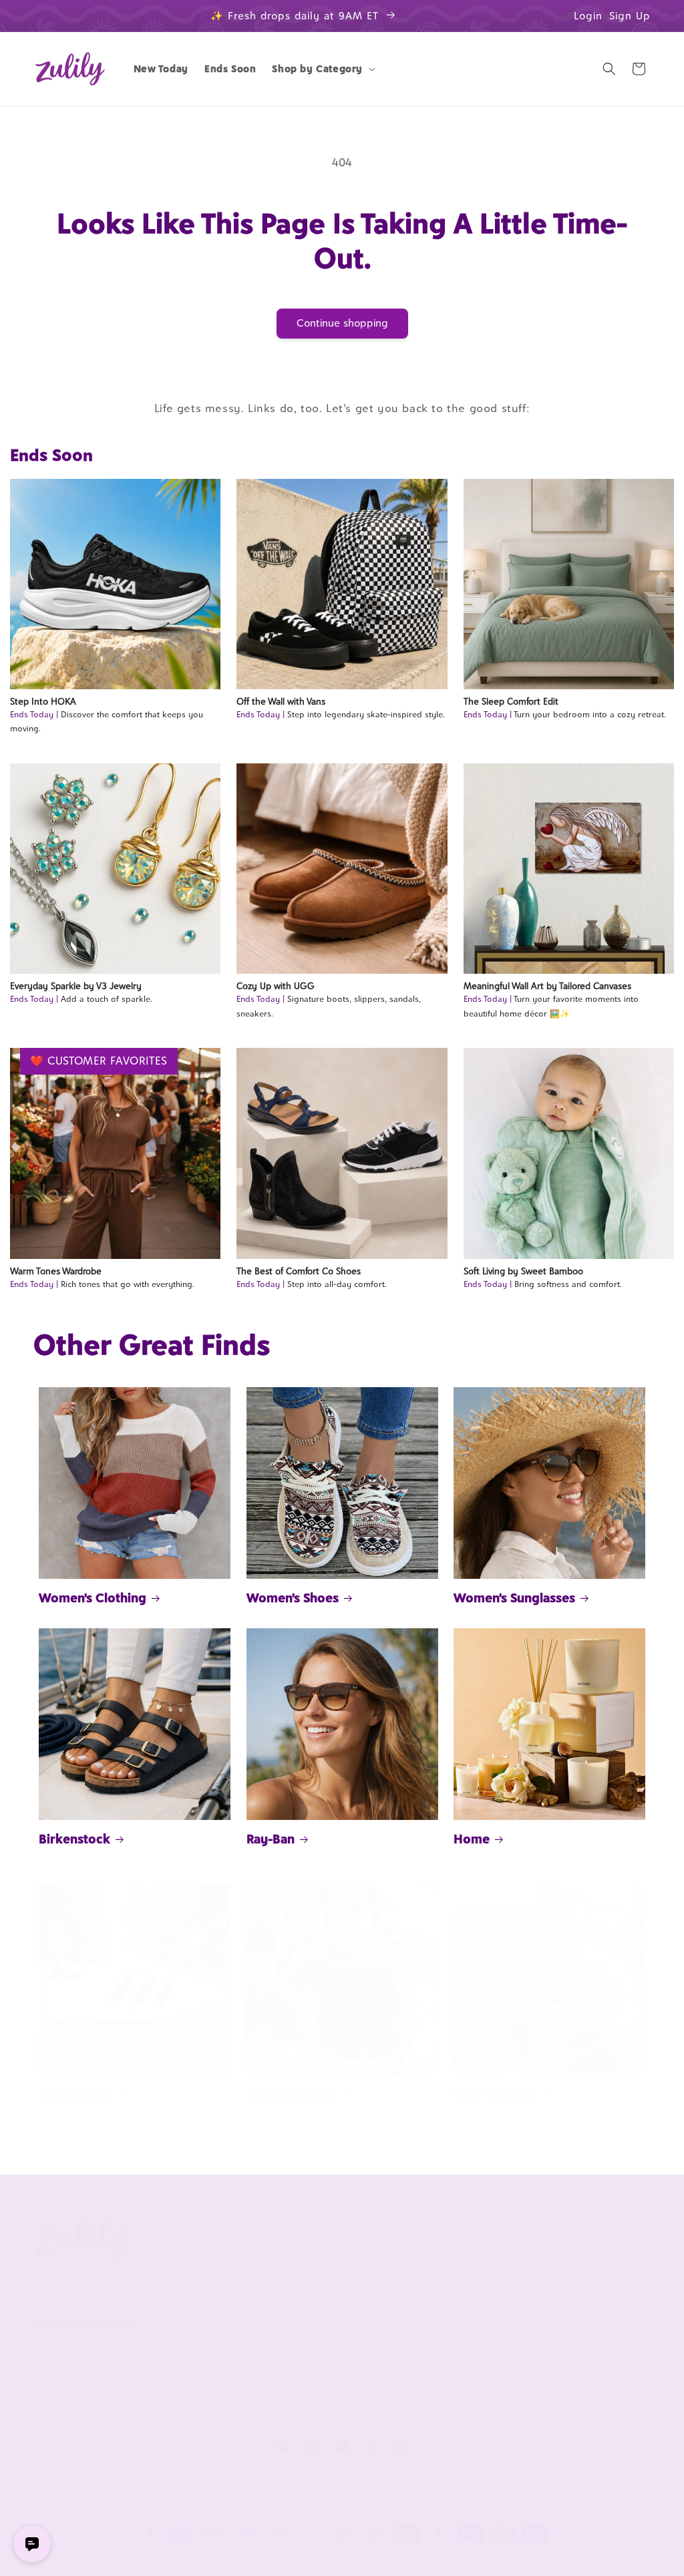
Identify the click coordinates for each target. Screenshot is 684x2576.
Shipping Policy (319, 2370)
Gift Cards (559, 2332)
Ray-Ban (271, 1839)
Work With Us (451, 2233)
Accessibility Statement (338, 2414)
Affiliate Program (448, 2265)
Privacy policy (200, 2559)
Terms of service (273, 2559)
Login (588, 16)
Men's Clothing (290, 2093)
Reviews (555, 2287)
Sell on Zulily (440, 2287)
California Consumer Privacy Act (204, 2294)
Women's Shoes (293, 1598)
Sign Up (630, 16)
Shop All (555, 2309)
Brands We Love (572, 2265)
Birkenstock (74, 1839)
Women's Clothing (93, 1598)
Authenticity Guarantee (313, 2339)
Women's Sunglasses (514, 1598)
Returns (303, 2392)
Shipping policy (348, 2559)
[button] (322, 69)
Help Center (313, 2265)
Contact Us (310, 2287)
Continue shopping (342, 323)
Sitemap (177, 2370)
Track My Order (320, 2309)
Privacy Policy (189, 2347)
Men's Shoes (75, 2093)
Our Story (181, 2265)
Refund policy (132, 2559)
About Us (186, 2233)
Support (309, 2233)
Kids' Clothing (494, 2093)
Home (472, 1839)
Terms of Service (196, 2325)
